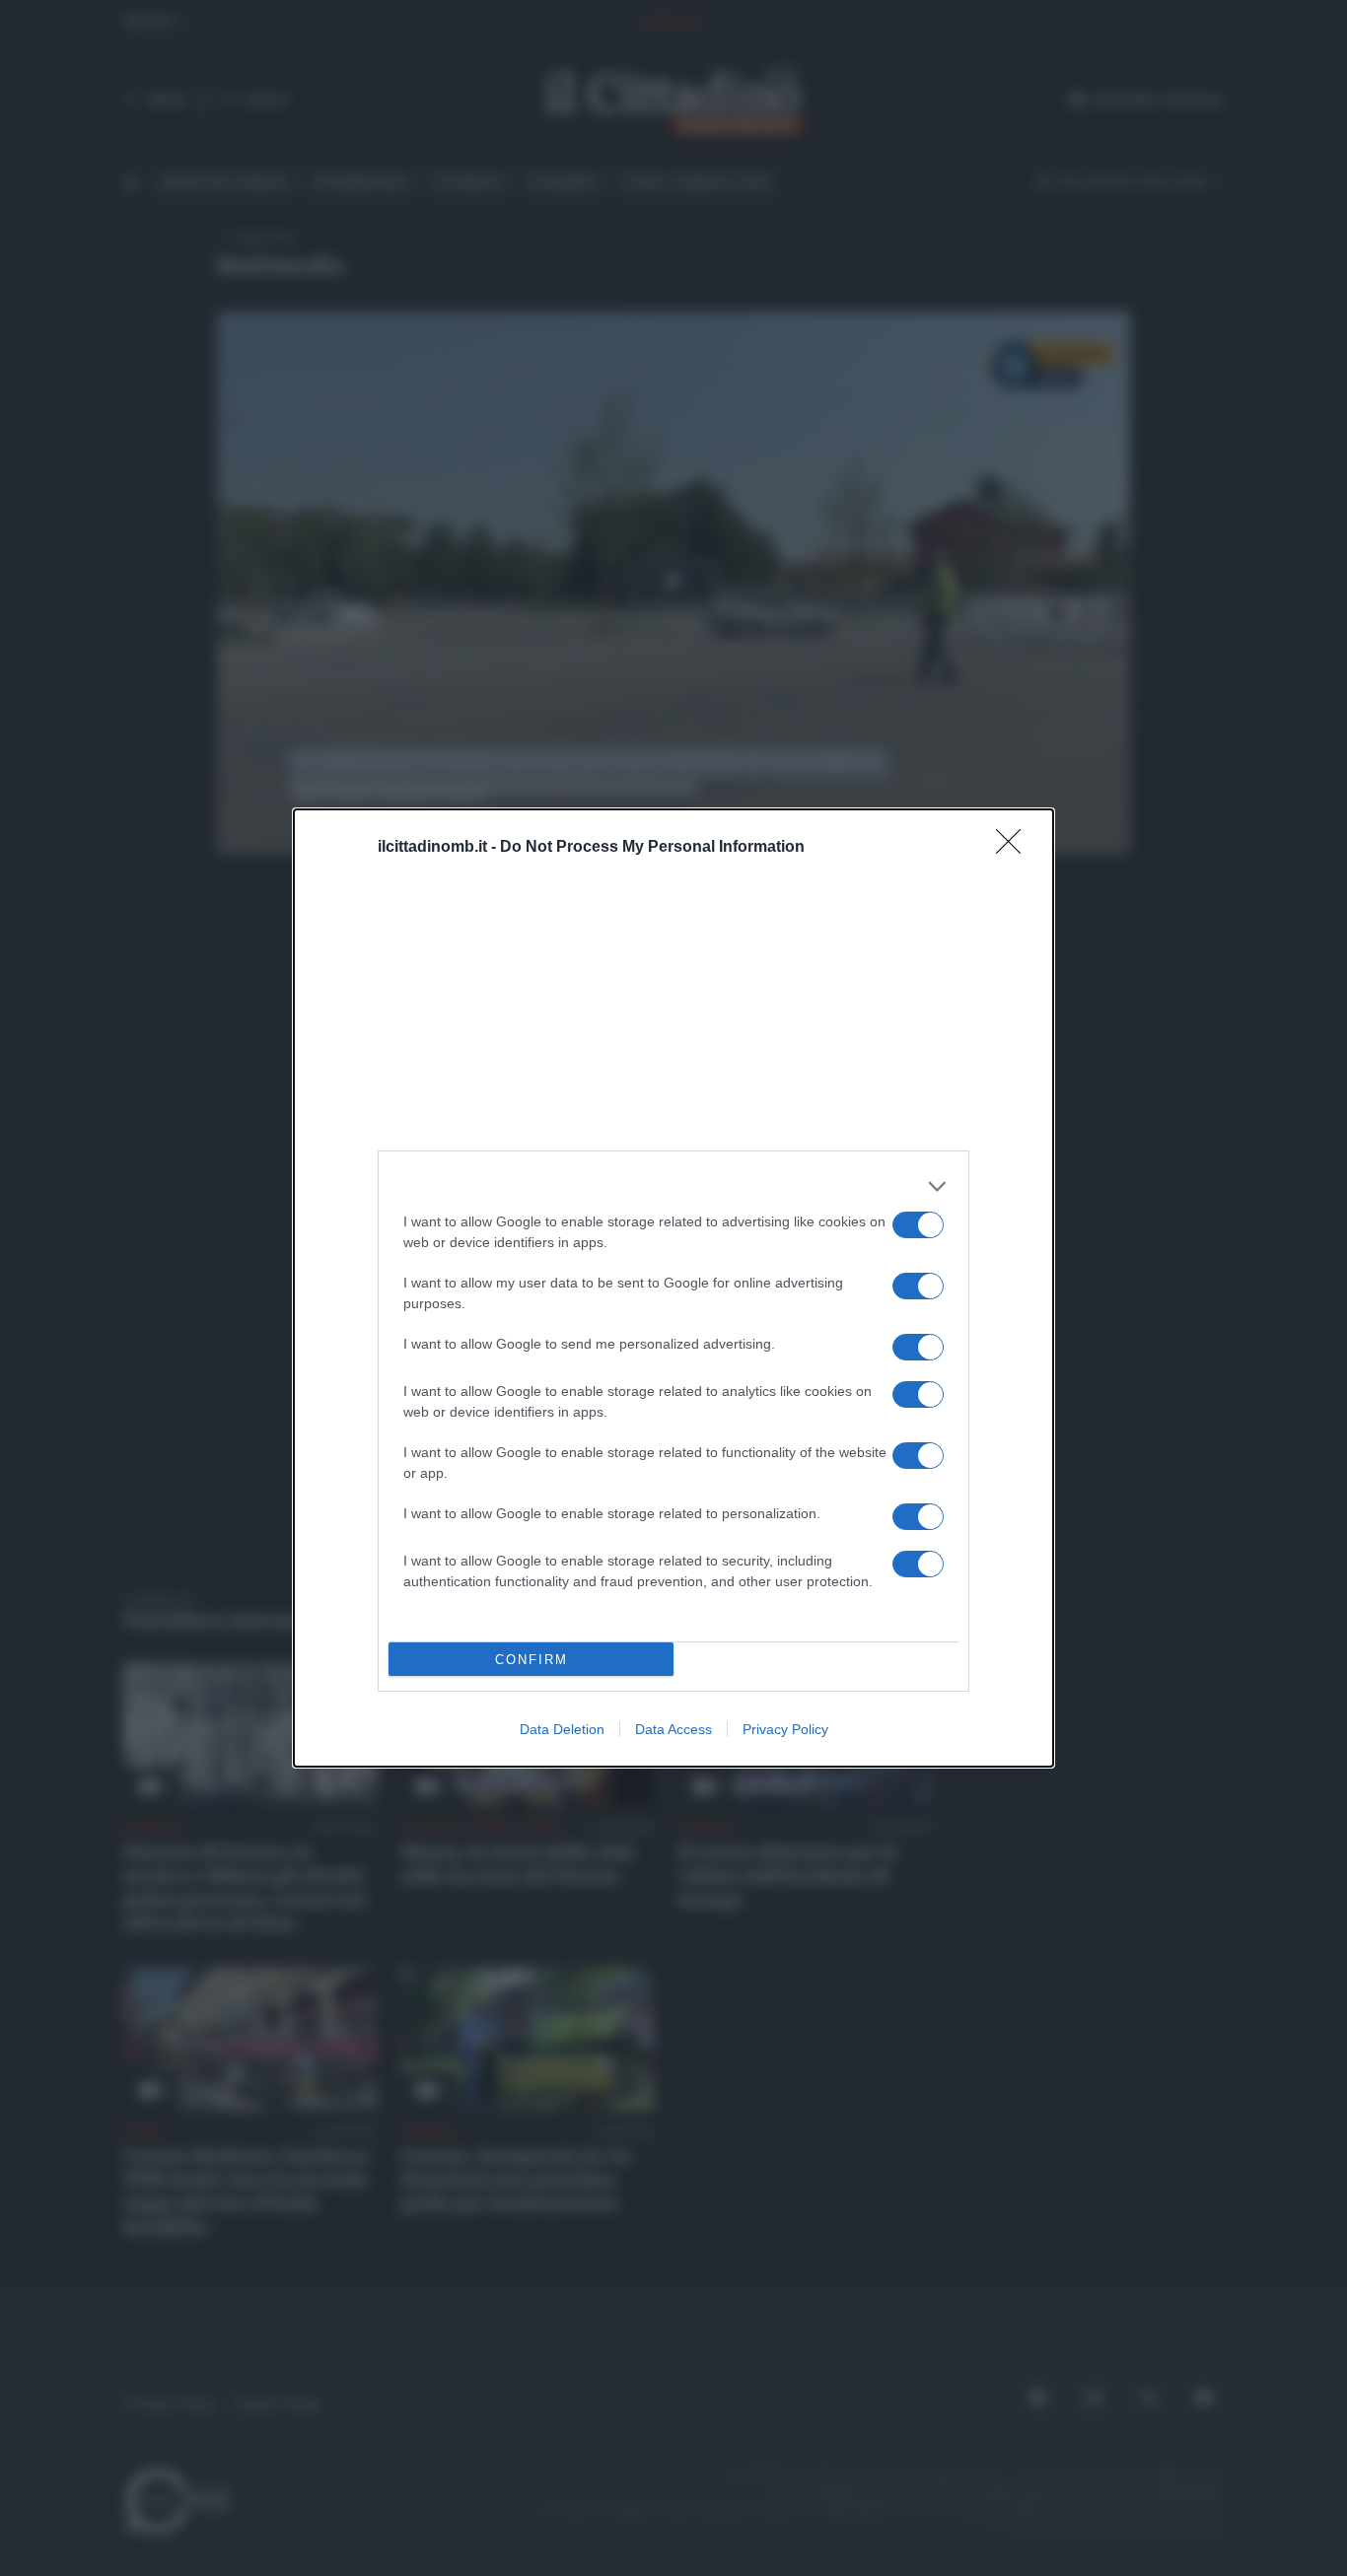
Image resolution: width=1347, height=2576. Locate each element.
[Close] (1015, 848)
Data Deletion (562, 1729)
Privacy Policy (785, 1729)
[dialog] (673, 1288)
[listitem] (673, 1186)
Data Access (673, 1729)
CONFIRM (532, 1660)
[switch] (918, 1225)
